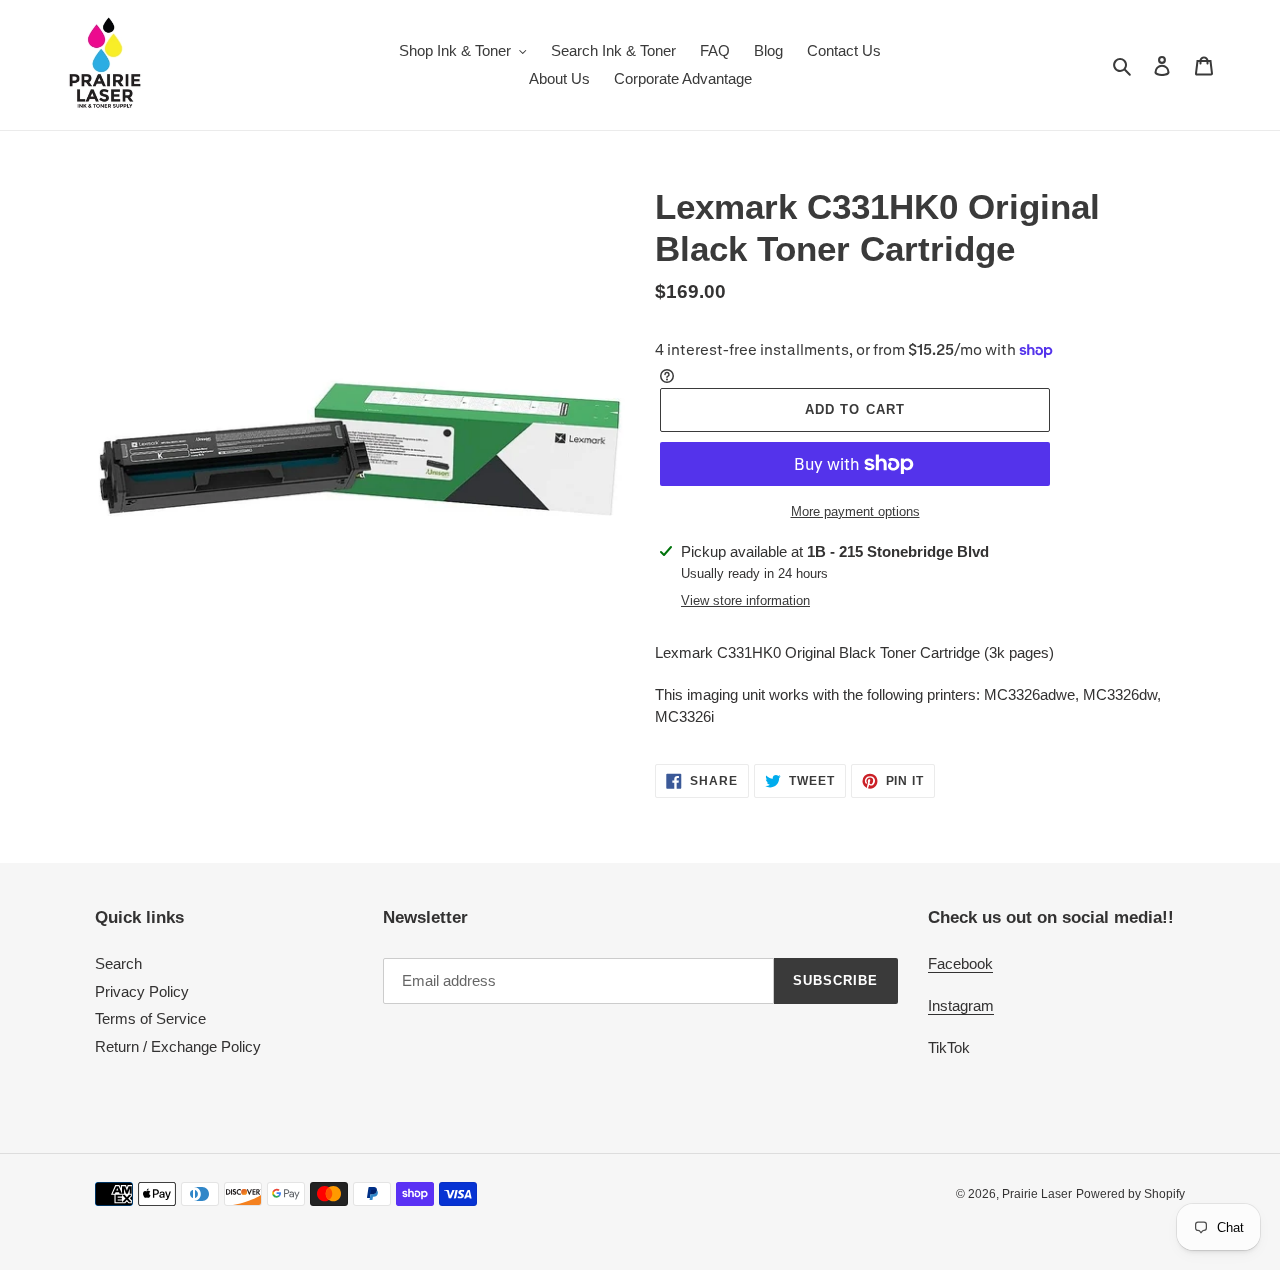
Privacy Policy (142, 991)
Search (118, 963)
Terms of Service (150, 1018)
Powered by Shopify (1130, 1194)
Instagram (961, 1005)
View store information (745, 600)
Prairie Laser (1037, 1194)
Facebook (960, 963)
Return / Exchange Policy (178, 1046)
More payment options (855, 511)
